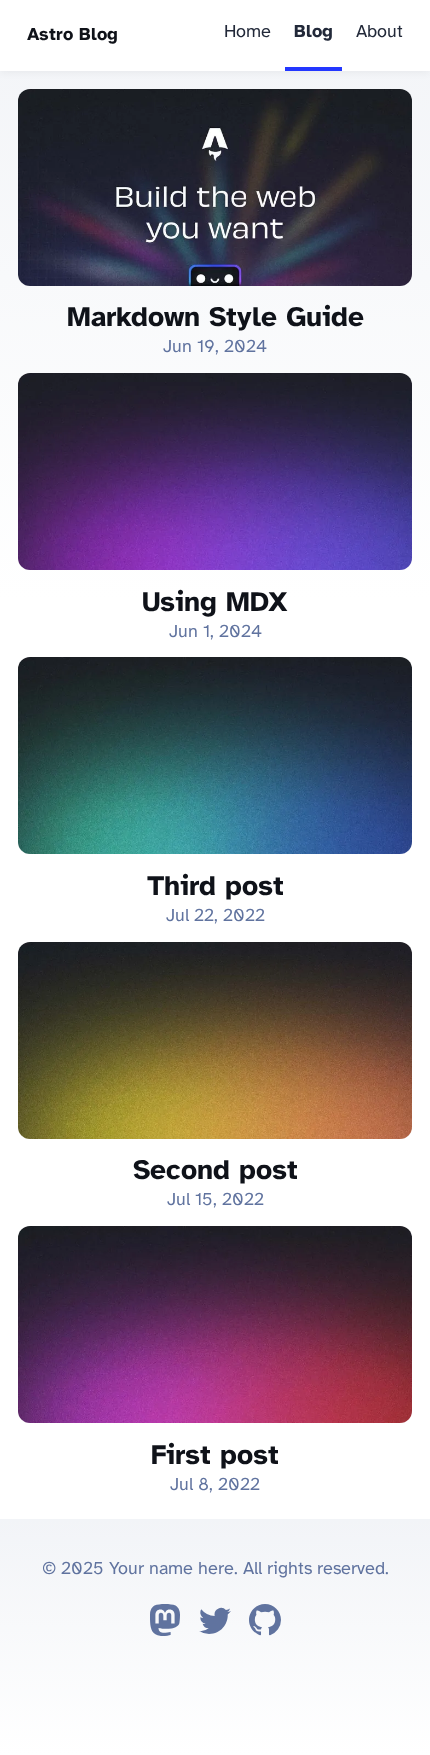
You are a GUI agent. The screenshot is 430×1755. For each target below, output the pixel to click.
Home (247, 32)
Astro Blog (72, 35)
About (379, 32)
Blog (313, 32)
